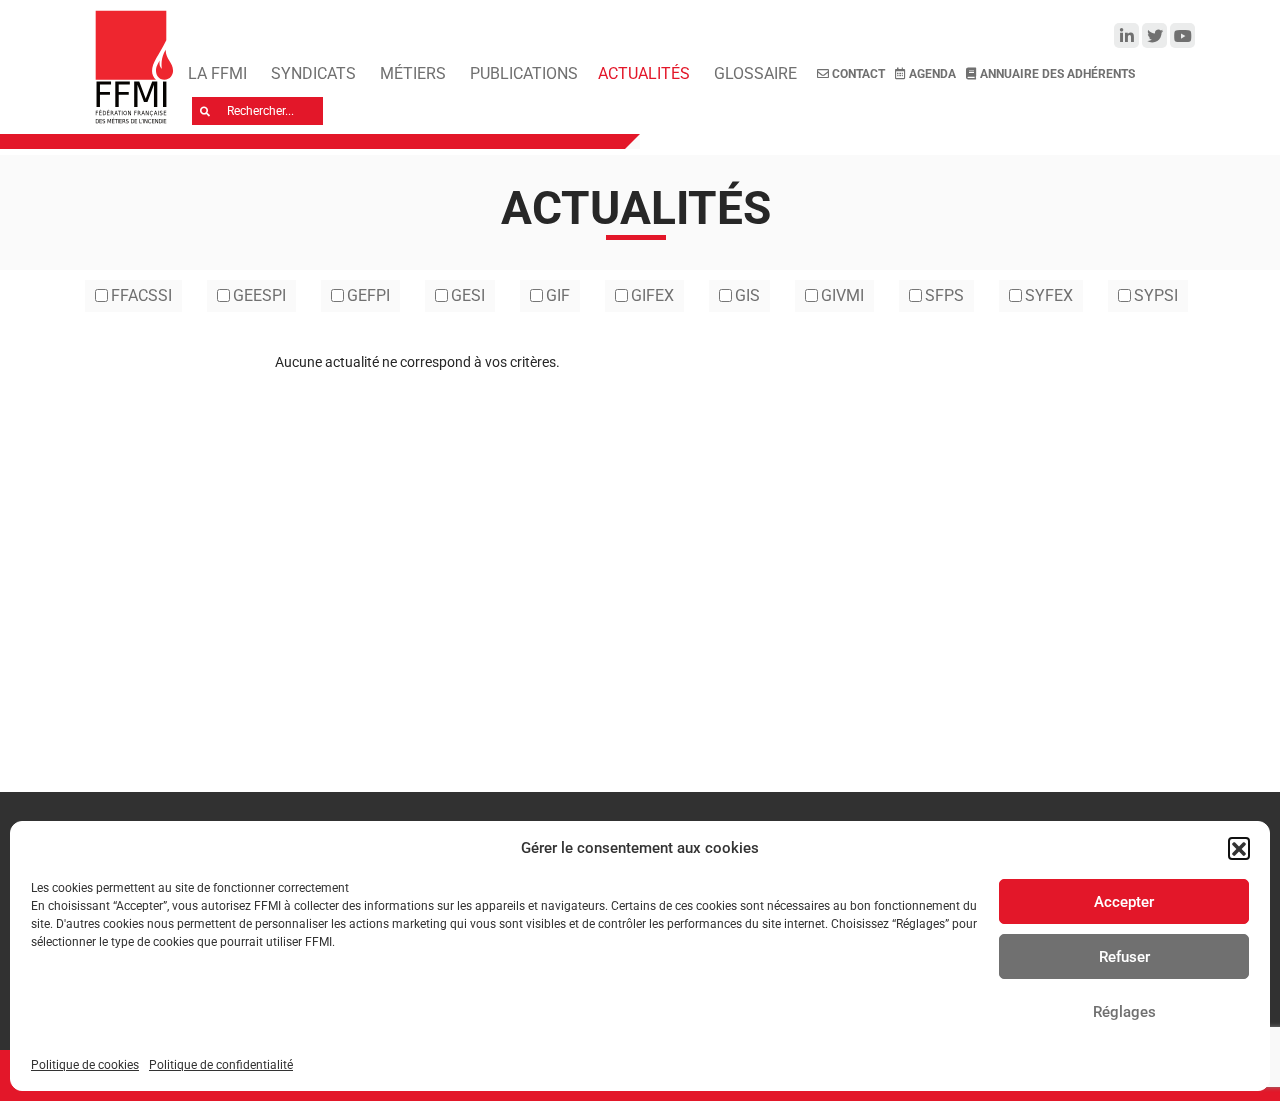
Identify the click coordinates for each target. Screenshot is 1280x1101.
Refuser (1124, 957)
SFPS (944, 295)
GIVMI (842, 295)
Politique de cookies (85, 1065)
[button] (1239, 848)
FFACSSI (141, 295)
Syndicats (313, 73)
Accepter (1124, 902)
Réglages (1124, 1012)
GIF (558, 295)
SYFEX (1049, 295)
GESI (468, 295)
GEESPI (259, 295)
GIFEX (652, 295)
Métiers (413, 73)
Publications (524, 73)
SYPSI (1156, 295)
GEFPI (368, 295)
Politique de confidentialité (221, 1065)
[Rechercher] (205, 111)
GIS (747, 295)
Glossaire (755, 73)
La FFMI (217, 73)
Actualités (644, 73)
